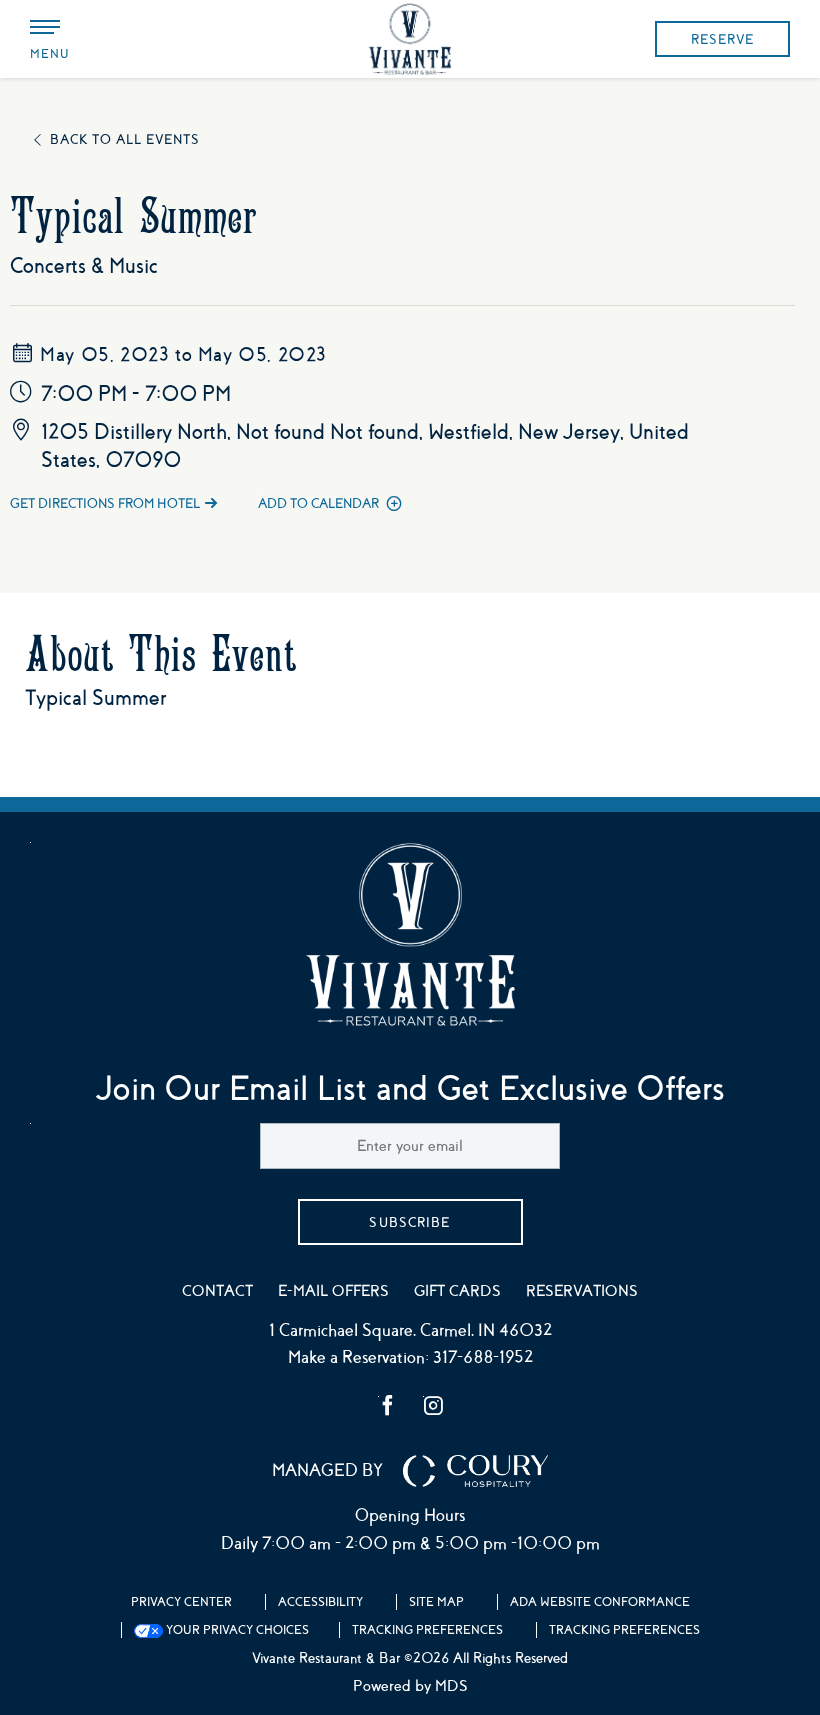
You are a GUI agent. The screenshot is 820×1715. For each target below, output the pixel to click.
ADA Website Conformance (600, 1602)
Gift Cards (457, 1291)
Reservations (582, 1291)
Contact (217, 1291)
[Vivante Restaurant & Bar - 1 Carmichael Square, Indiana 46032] (410, 39)
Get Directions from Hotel (105, 503)
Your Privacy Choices (236, 1630)
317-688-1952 (483, 1357)
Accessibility (320, 1602)
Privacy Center (181, 1602)
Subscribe (409, 1222)
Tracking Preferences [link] (427, 1630)
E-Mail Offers (333, 1291)
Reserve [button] (722, 39)
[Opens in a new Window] (388, 1408)
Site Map (436, 1602)
